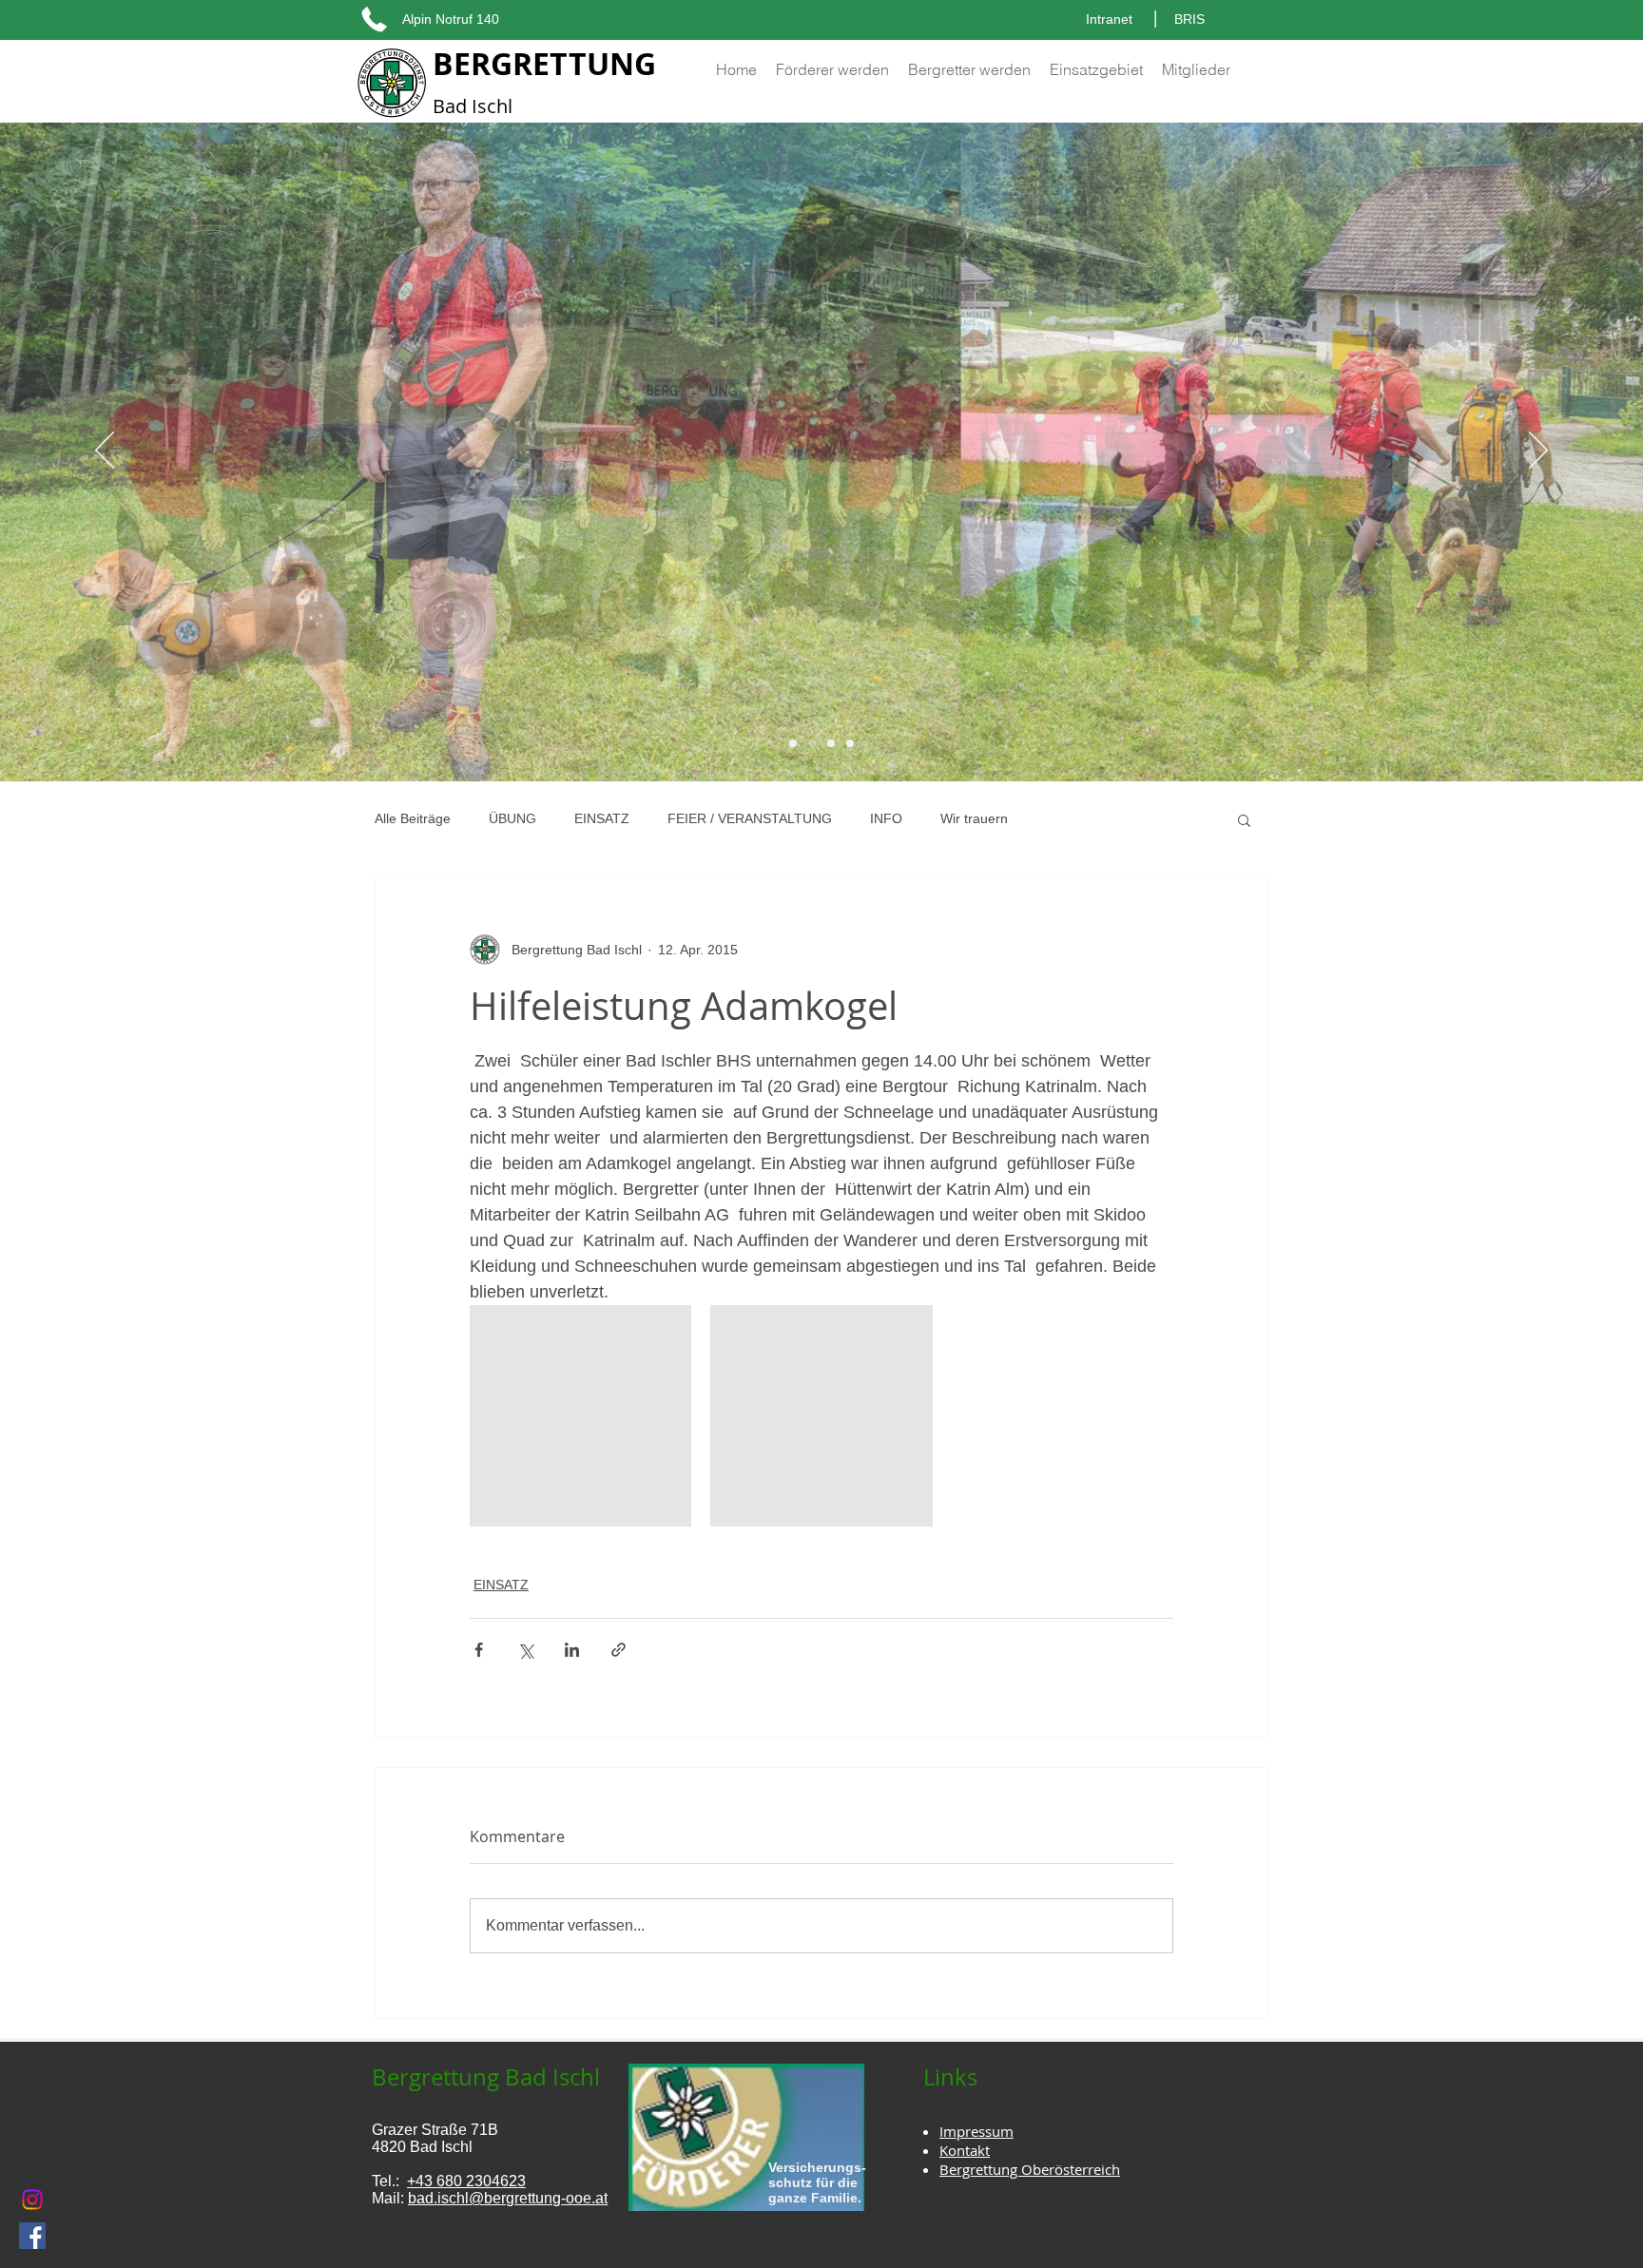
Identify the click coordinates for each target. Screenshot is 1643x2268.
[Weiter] (1538, 452)
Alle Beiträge (413, 818)
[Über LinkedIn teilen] (572, 1650)
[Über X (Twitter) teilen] (525, 1650)
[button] (1244, 819)
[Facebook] (32, 2236)
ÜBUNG (512, 818)
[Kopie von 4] (793, 743)
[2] (831, 743)
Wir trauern (974, 818)
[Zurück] (105, 452)
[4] (850, 743)
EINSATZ (602, 818)
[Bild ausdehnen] (580, 1416)
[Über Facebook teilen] (479, 1650)
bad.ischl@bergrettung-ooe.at (508, 2198)
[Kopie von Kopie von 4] (812, 743)
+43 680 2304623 (466, 2181)
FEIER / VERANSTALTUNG (750, 818)
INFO (886, 818)
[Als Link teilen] (619, 1650)
